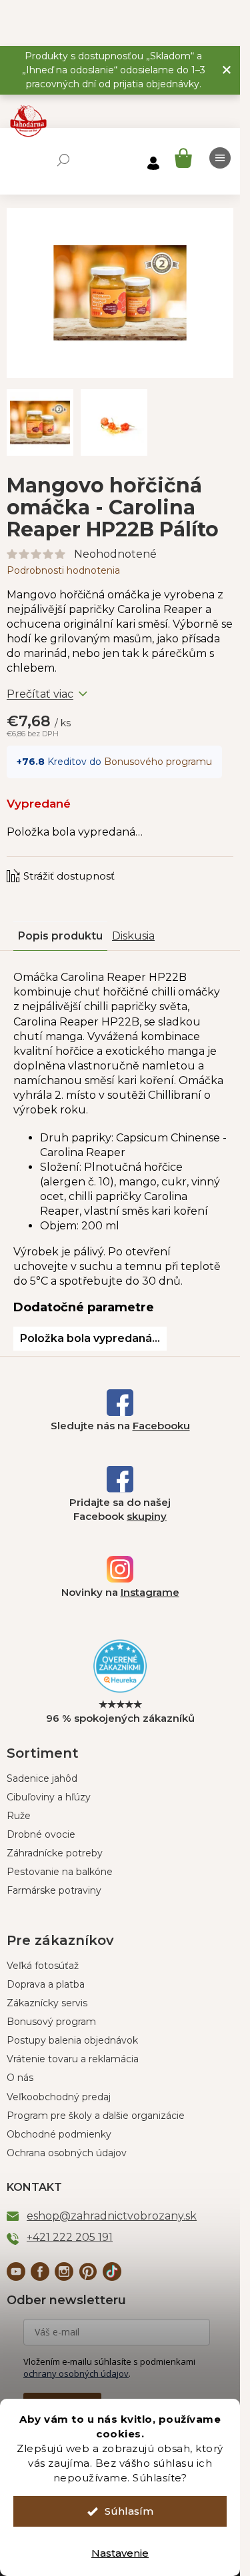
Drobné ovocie (41, 1834)
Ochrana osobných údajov (67, 2153)
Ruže (19, 1816)
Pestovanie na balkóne (60, 1872)
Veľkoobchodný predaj (59, 2097)
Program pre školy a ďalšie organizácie (96, 2116)
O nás (20, 2078)
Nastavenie (120, 2553)
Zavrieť (97, 863)
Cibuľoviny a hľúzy (49, 1797)
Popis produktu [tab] (60, 936)
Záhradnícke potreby (55, 1853)
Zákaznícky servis (47, 2003)
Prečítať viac (40, 694)
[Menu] (220, 158)
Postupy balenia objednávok (72, 2040)
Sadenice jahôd (42, 1778)
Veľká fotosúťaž (43, 1966)
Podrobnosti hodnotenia (63, 570)
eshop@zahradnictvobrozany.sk (112, 2216)
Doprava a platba (46, 1984)
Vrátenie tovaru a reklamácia (73, 2059)
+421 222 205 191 (70, 2237)
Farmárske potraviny (54, 1890)
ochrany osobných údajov (76, 2373)
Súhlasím (129, 2511)
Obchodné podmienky (59, 2134)
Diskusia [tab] (133, 936)
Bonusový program (51, 2022)
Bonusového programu (158, 762)
